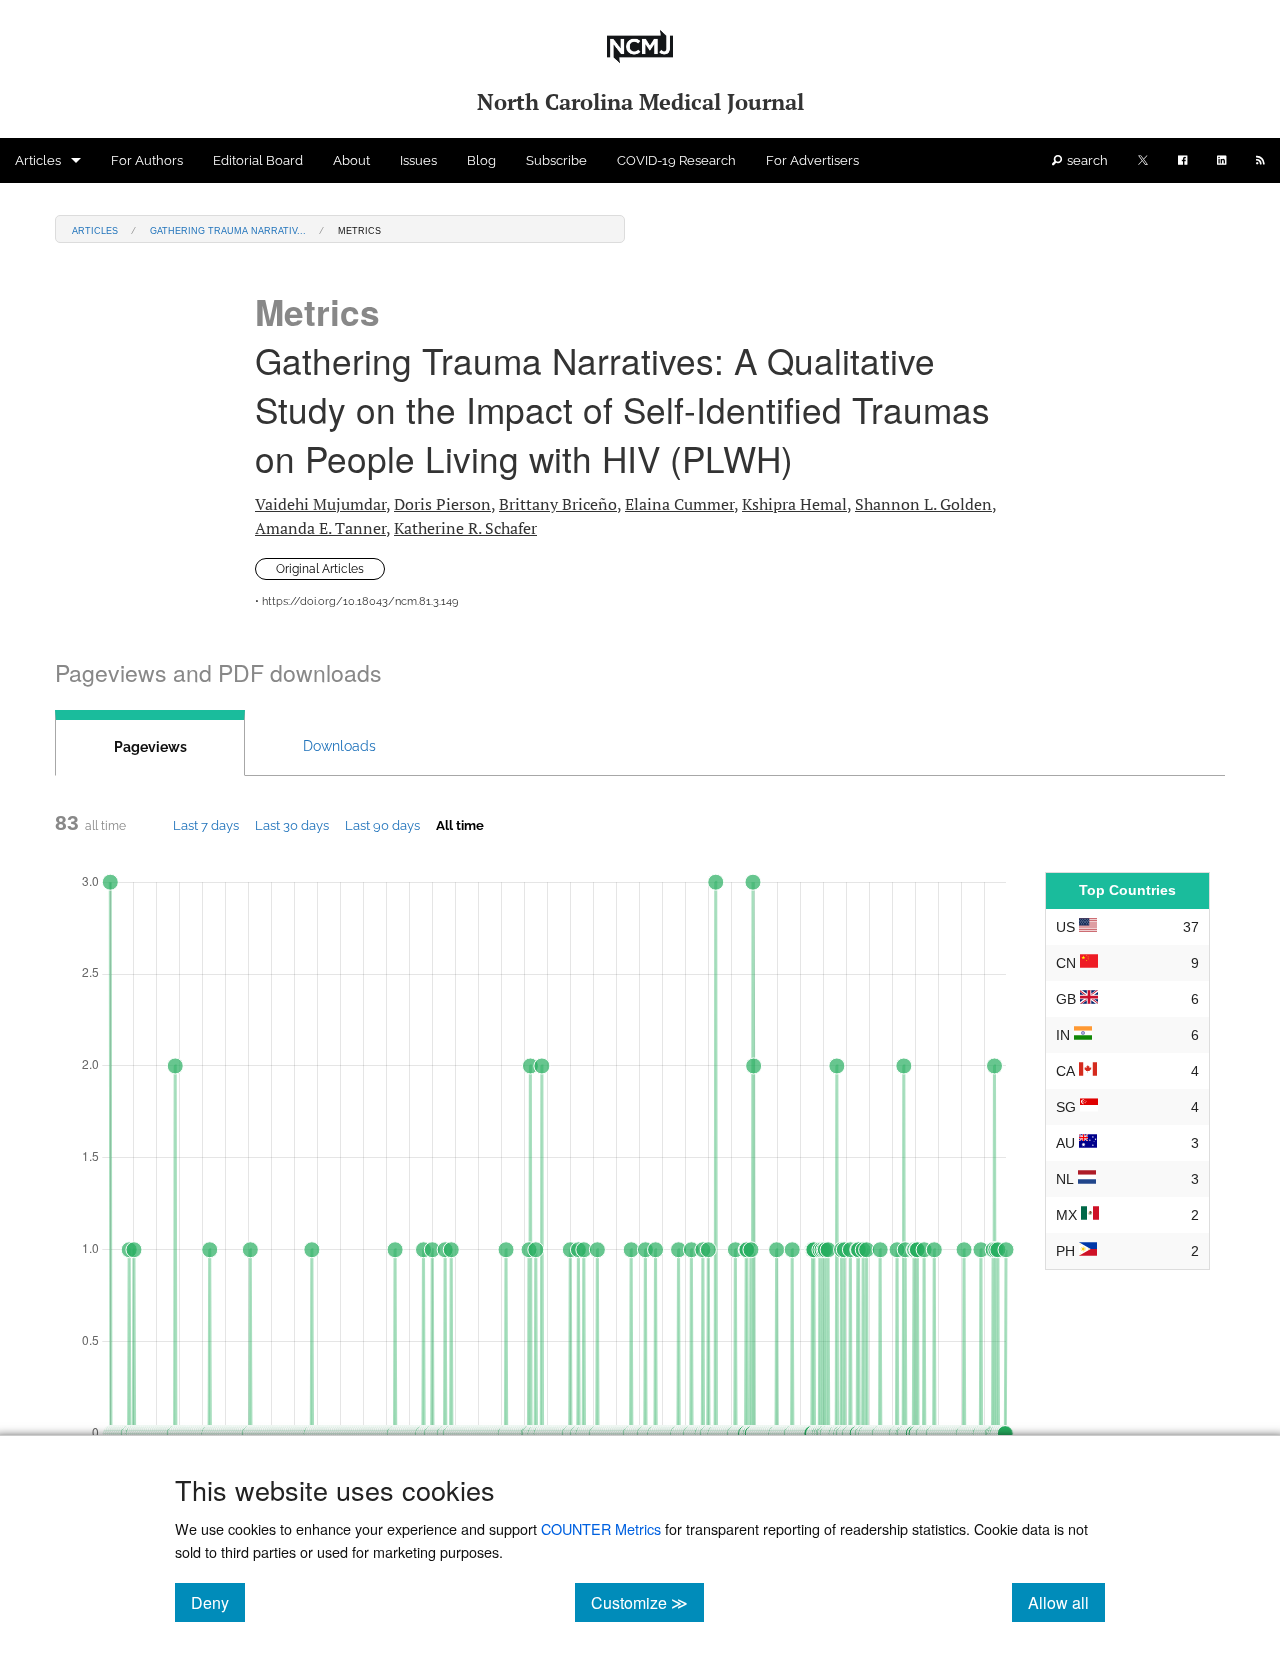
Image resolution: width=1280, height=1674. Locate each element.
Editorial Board (258, 160)
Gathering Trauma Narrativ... (228, 229)
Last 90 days (382, 825)
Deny (218, 1602)
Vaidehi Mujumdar (320, 504)
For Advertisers (812, 160)
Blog (481, 160)
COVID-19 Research (676, 160)
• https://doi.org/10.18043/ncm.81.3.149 (356, 601)
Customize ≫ (647, 1602)
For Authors (147, 160)
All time (460, 825)
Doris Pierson (442, 504)
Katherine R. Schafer (465, 528)
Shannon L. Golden (923, 504)
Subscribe (556, 160)
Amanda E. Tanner (320, 528)
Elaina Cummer (679, 504)
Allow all (1066, 1602)
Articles (38, 160)
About (351, 160)
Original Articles (320, 569)
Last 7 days (206, 825)
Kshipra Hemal (794, 504)
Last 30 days (292, 825)
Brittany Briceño (558, 504)
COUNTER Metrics (601, 1528)
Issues (418, 160)
